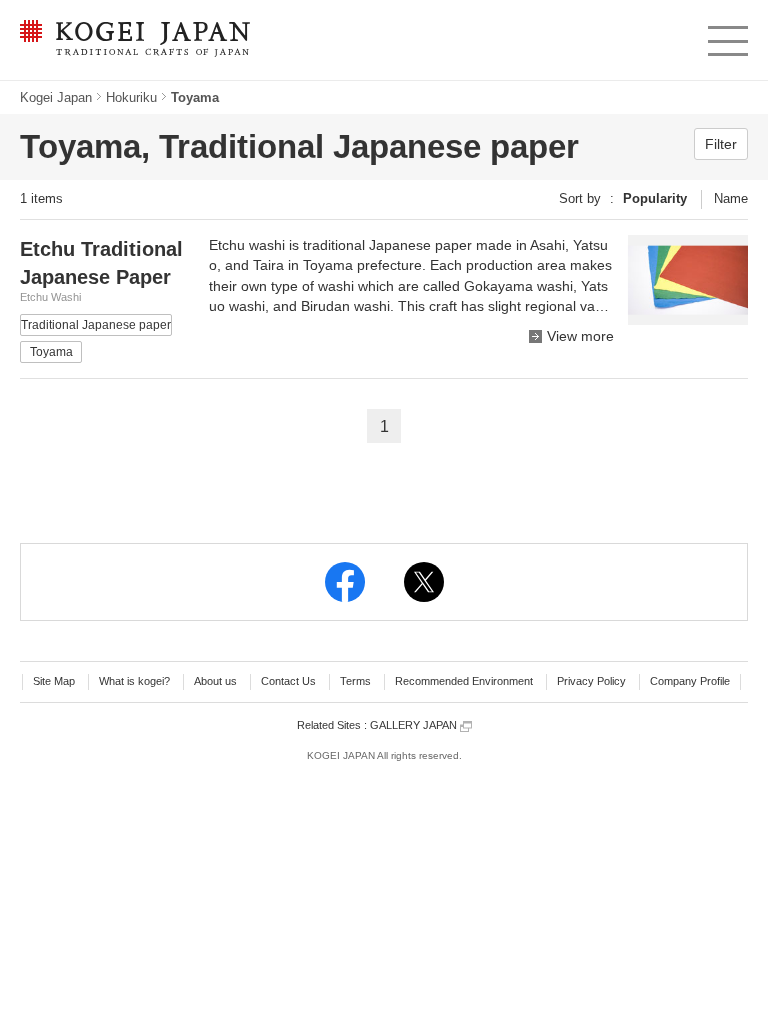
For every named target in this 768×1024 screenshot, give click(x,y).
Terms (355, 681)
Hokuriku (131, 97)
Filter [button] (721, 144)
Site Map (54, 681)
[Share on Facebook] (345, 582)
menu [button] (727, 36)
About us (215, 681)
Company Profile (690, 681)
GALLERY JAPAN (415, 725)
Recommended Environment (464, 681)
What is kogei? (134, 681)
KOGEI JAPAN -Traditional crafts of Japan (130, 40)
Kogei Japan (56, 97)
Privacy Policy (591, 681)
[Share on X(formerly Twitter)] (424, 582)
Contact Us (288, 681)
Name (731, 198)
